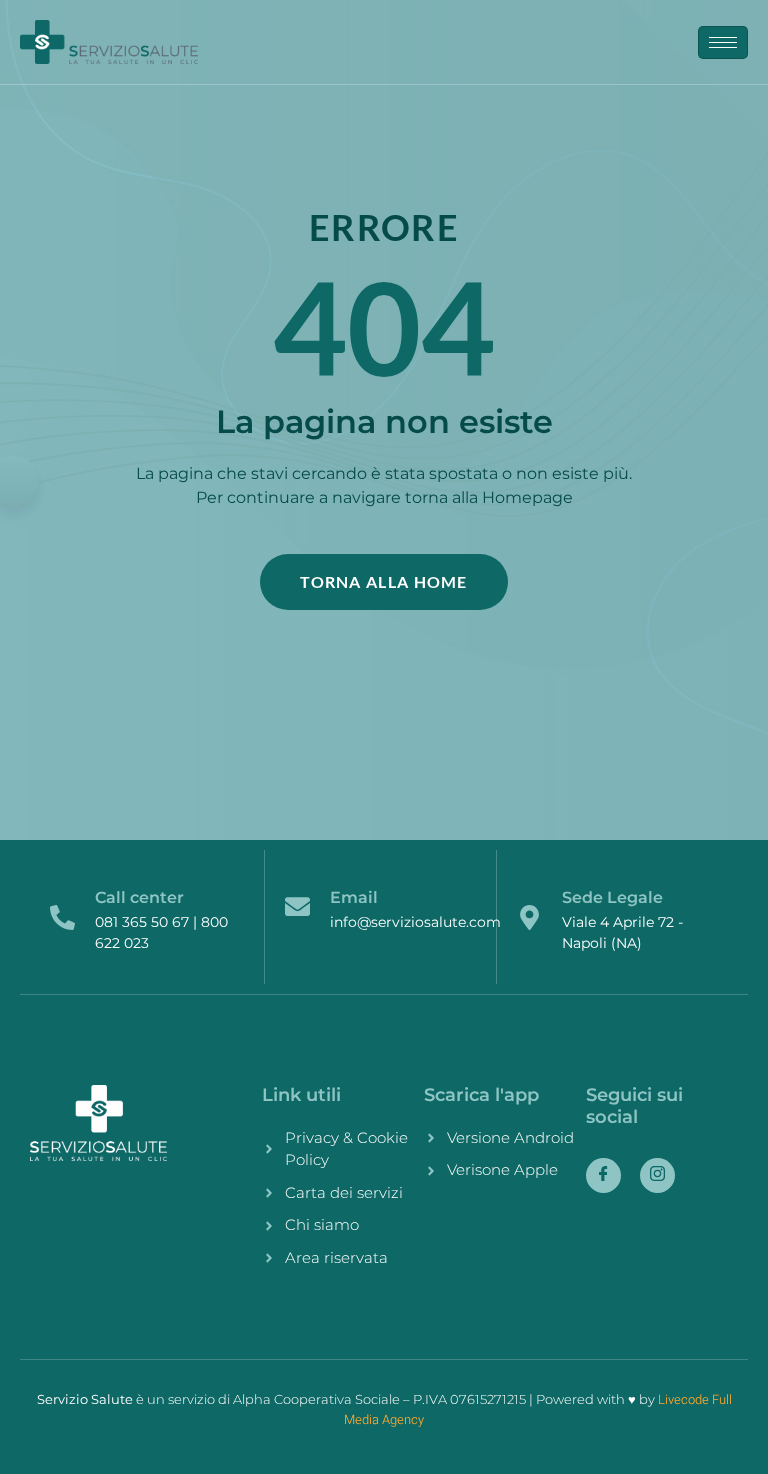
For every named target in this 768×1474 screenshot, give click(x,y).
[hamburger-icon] (723, 42)
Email (354, 897)
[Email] (297, 906)
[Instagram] (657, 1175)
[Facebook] (603, 1175)
